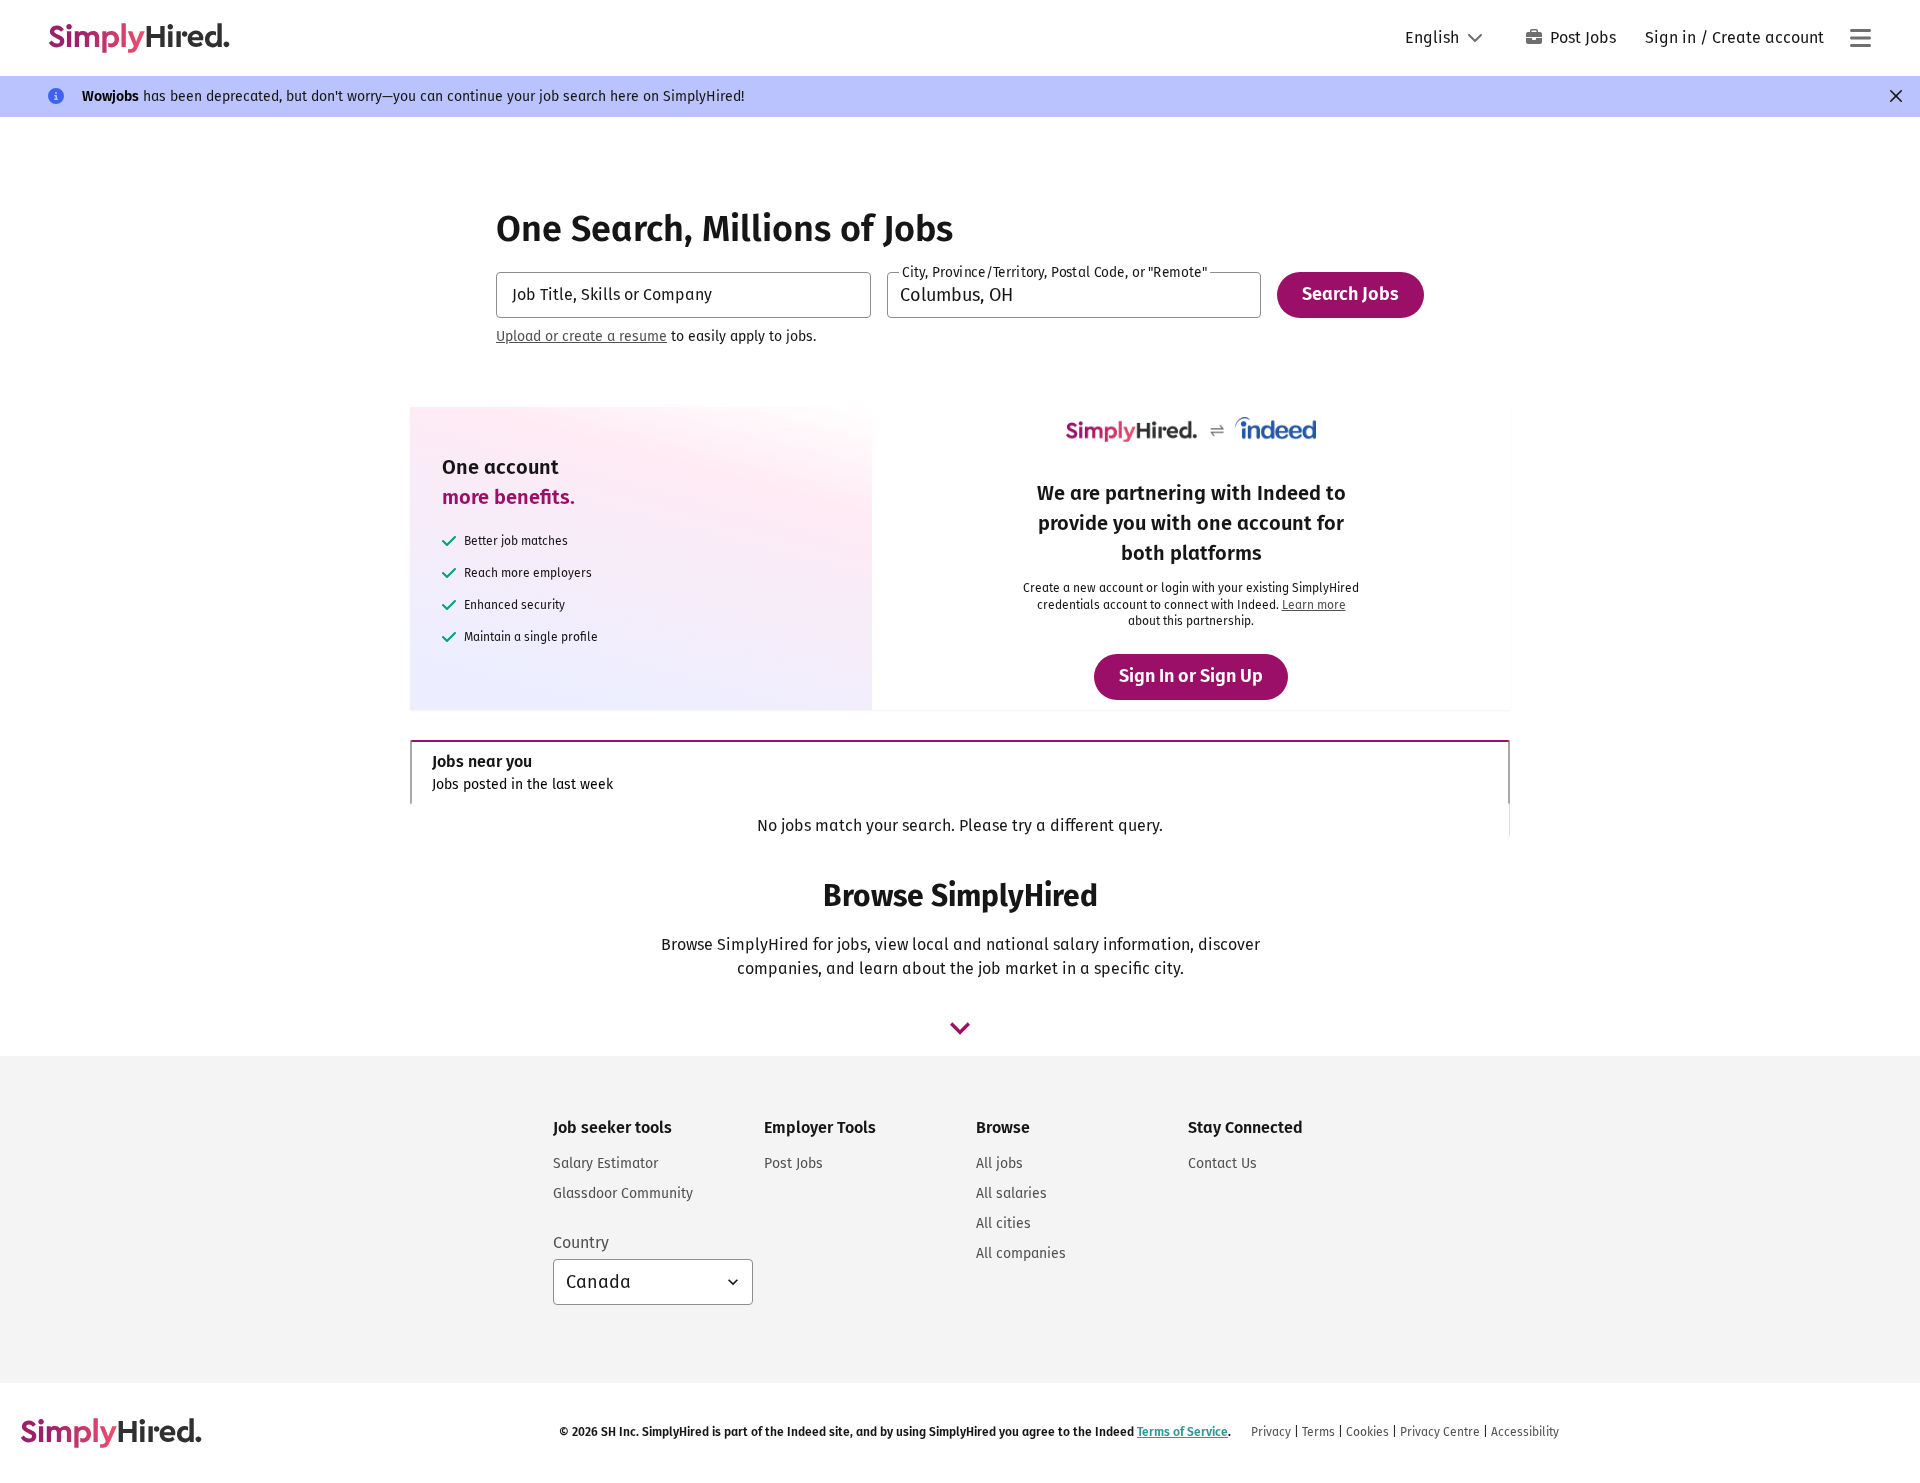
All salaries (1011, 1193)
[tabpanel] (959, 826)
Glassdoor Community (623, 1193)
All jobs (999, 1163)
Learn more (1314, 605)
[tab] (960, 772)
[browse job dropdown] (960, 1028)
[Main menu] (1860, 38)
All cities (1003, 1223)
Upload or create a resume (581, 336)
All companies (1021, 1253)
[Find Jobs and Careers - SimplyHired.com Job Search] (139, 38)
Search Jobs (1350, 294)
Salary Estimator (605, 1163)
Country (581, 1242)
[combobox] (683, 295)
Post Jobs (1583, 37)
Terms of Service (1182, 1432)
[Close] (1896, 96)
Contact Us (1222, 1163)
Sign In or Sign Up (1191, 676)
